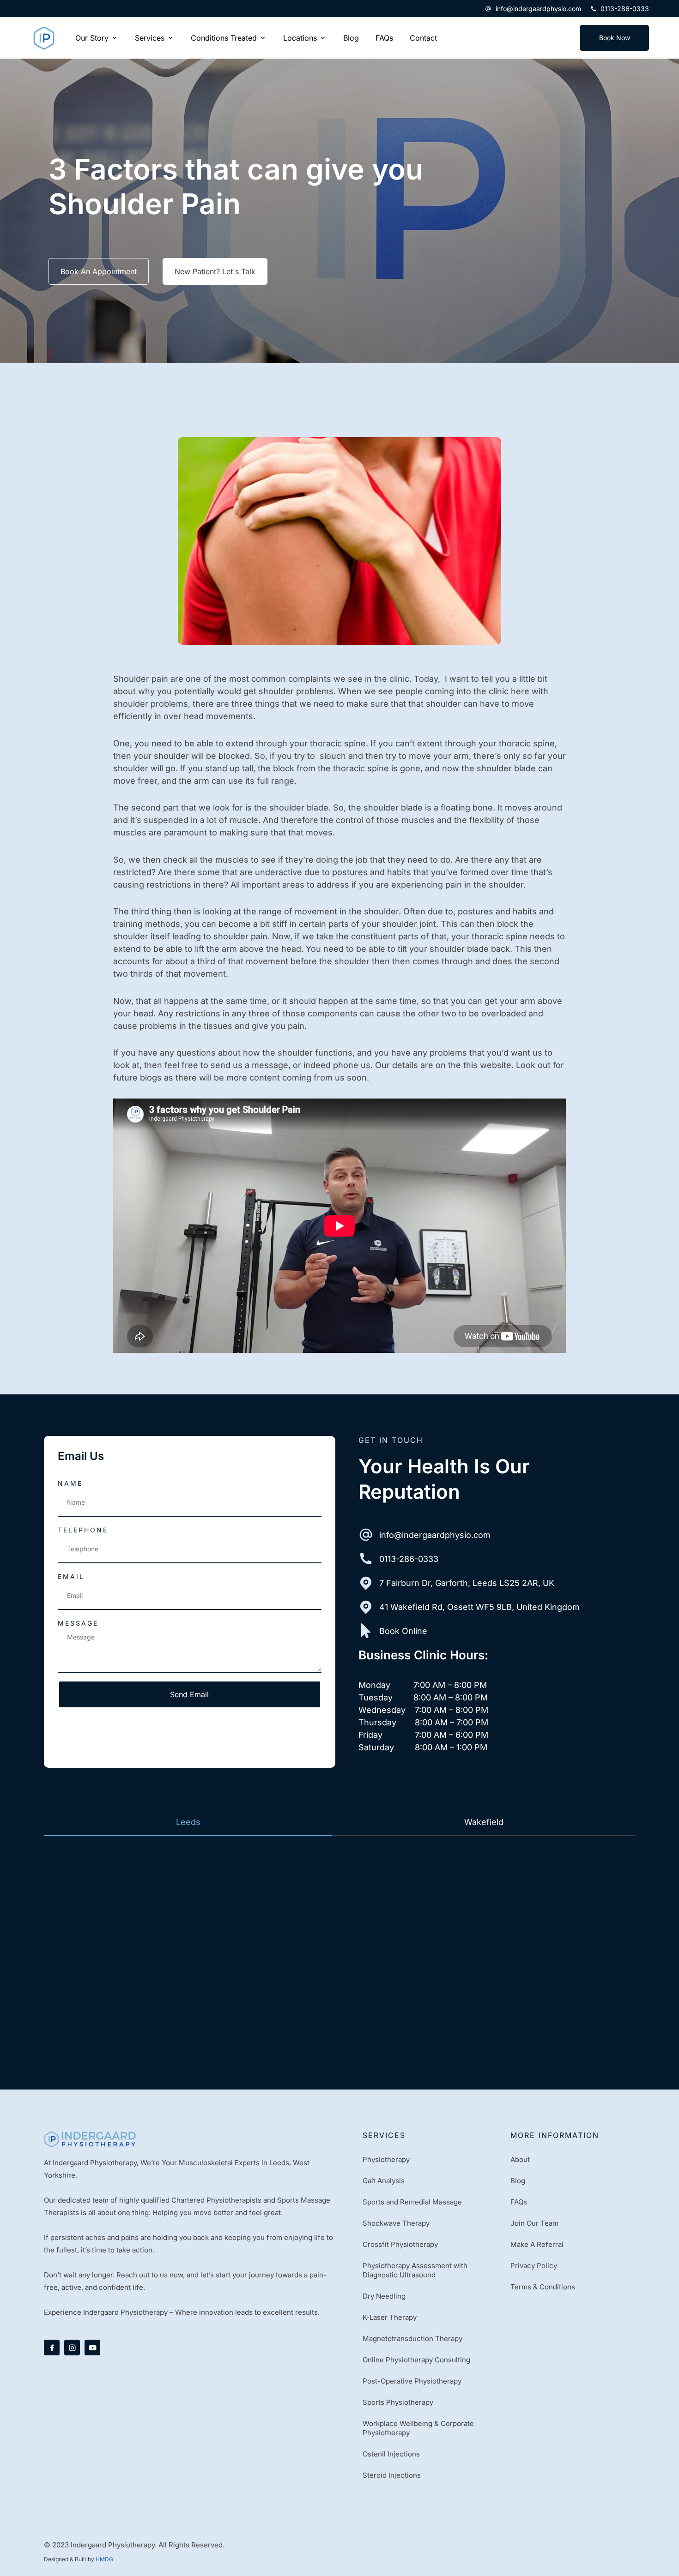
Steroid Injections (392, 2475)
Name (70, 1483)
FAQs (519, 2202)
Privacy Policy (534, 2266)
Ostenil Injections (391, 2454)
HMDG (104, 2559)
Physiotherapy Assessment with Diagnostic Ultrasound (415, 2270)
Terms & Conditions (543, 2287)
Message (78, 1623)
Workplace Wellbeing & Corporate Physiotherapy (418, 2428)
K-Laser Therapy (390, 2317)
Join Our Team (534, 2223)
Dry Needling (384, 2296)
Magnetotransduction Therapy (412, 2339)
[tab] (188, 1822)
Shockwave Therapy (396, 2223)
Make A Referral (537, 2244)
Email (71, 1576)
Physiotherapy (386, 2159)
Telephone (83, 1530)
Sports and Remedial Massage (412, 2202)
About (520, 2159)
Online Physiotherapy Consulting (416, 2360)
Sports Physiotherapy (398, 2402)
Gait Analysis (384, 2181)
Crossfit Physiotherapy (400, 2244)
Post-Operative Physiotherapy (412, 2381)
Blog (518, 2181)
